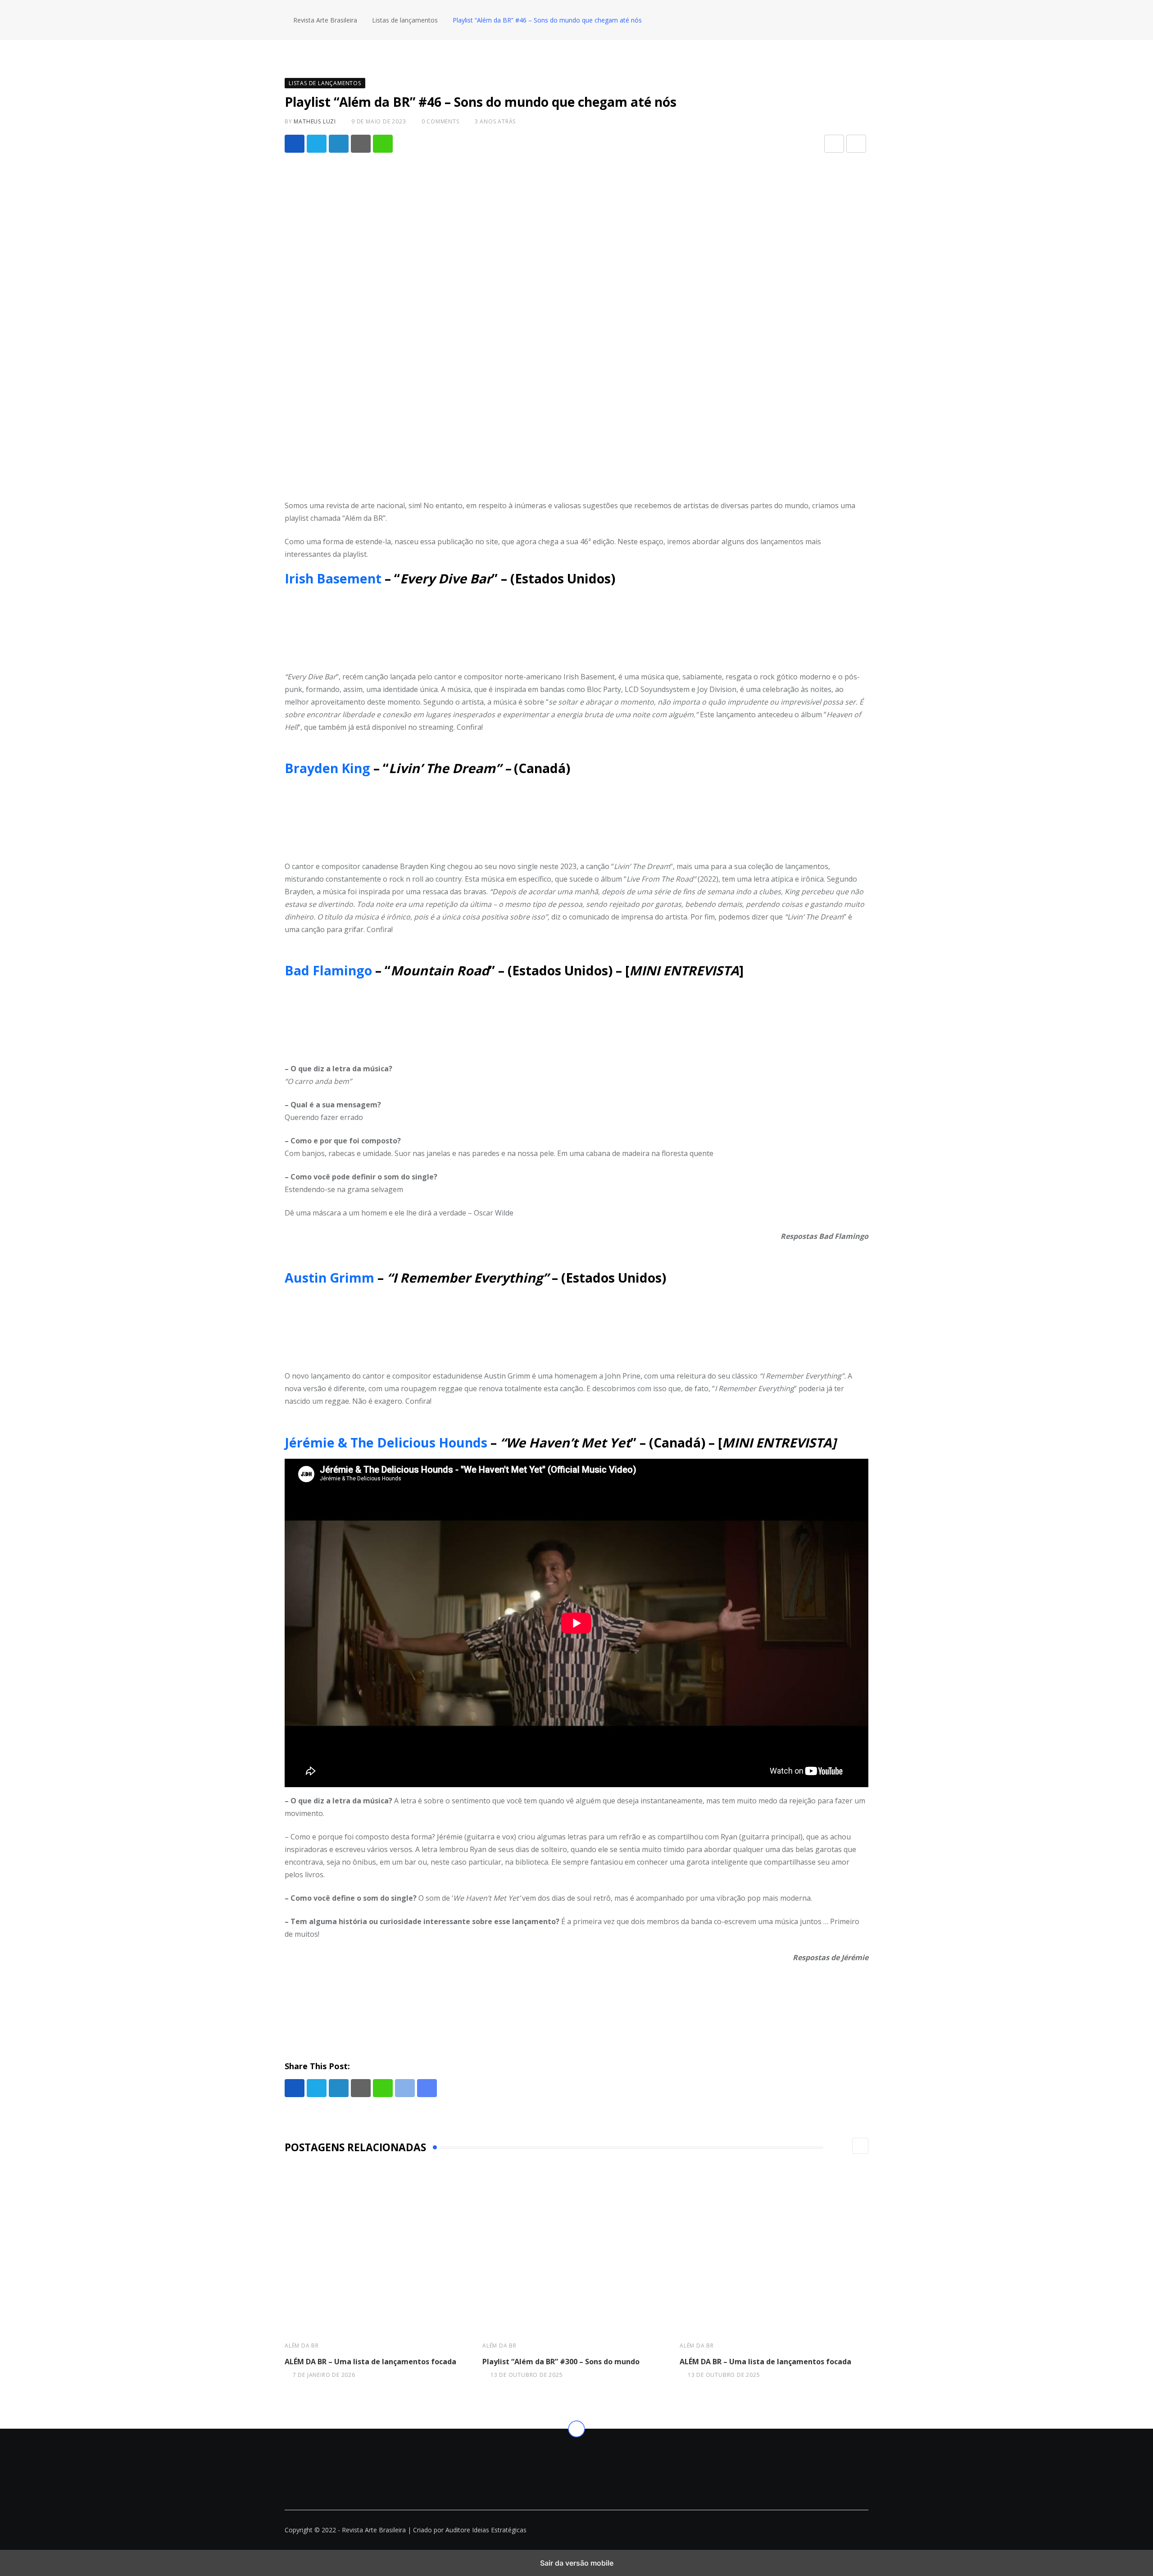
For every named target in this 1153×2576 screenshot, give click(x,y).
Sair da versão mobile (577, 2563)
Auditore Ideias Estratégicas (486, 2530)
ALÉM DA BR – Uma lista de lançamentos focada (370, 2362)
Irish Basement (335, 578)
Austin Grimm (329, 1278)
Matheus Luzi (315, 121)
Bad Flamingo (328, 970)
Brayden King (327, 768)
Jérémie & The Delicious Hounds (386, 1443)
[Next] (860, 2146)
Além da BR (302, 2346)
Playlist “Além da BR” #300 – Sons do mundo (561, 2362)
